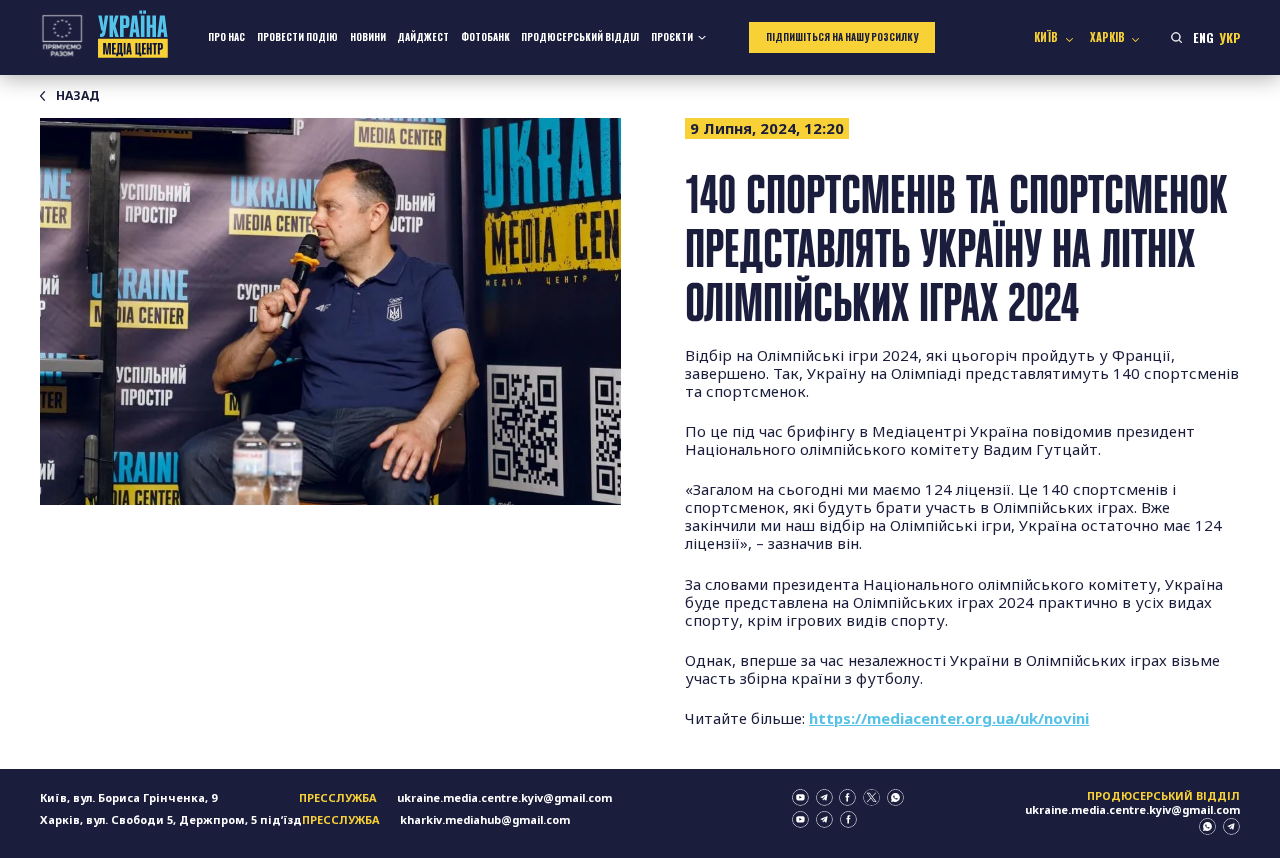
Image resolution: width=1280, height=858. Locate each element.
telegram (824, 797)
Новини (368, 37)
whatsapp (895, 797)
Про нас (226, 37)
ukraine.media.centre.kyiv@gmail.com (504, 797)
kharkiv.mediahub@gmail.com (485, 819)
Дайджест (423, 37)
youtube (800, 797)
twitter (871, 797)
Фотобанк (485, 37)
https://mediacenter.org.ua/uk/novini (949, 718)
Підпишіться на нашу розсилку (842, 37)
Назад (78, 96)
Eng (1203, 37)
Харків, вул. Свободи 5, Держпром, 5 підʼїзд (171, 819)
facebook (847, 797)
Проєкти (672, 37)
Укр (1229, 37)
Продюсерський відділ (580, 37)
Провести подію (297, 37)
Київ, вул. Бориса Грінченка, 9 (128, 797)
